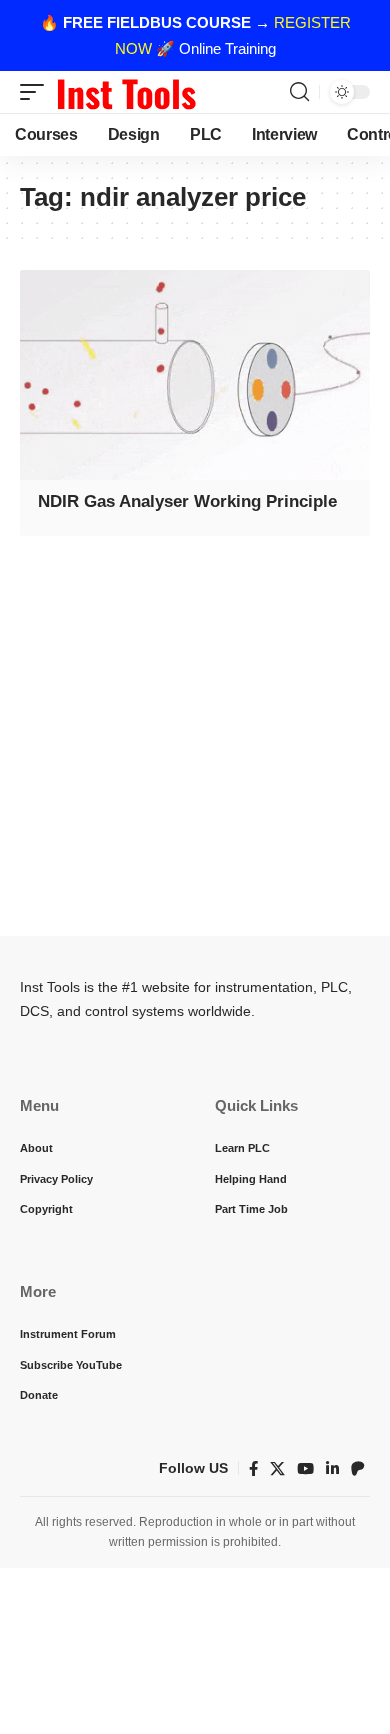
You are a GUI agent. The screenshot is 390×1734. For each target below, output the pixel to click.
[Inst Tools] (126, 92)
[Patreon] (358, 1469)
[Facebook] (253, 1469)
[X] (277, 1469)
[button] (37, 92)
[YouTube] (305, 1469)
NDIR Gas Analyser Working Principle (187, 501)
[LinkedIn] (332, 1469)
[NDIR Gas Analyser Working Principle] (195, 375)
